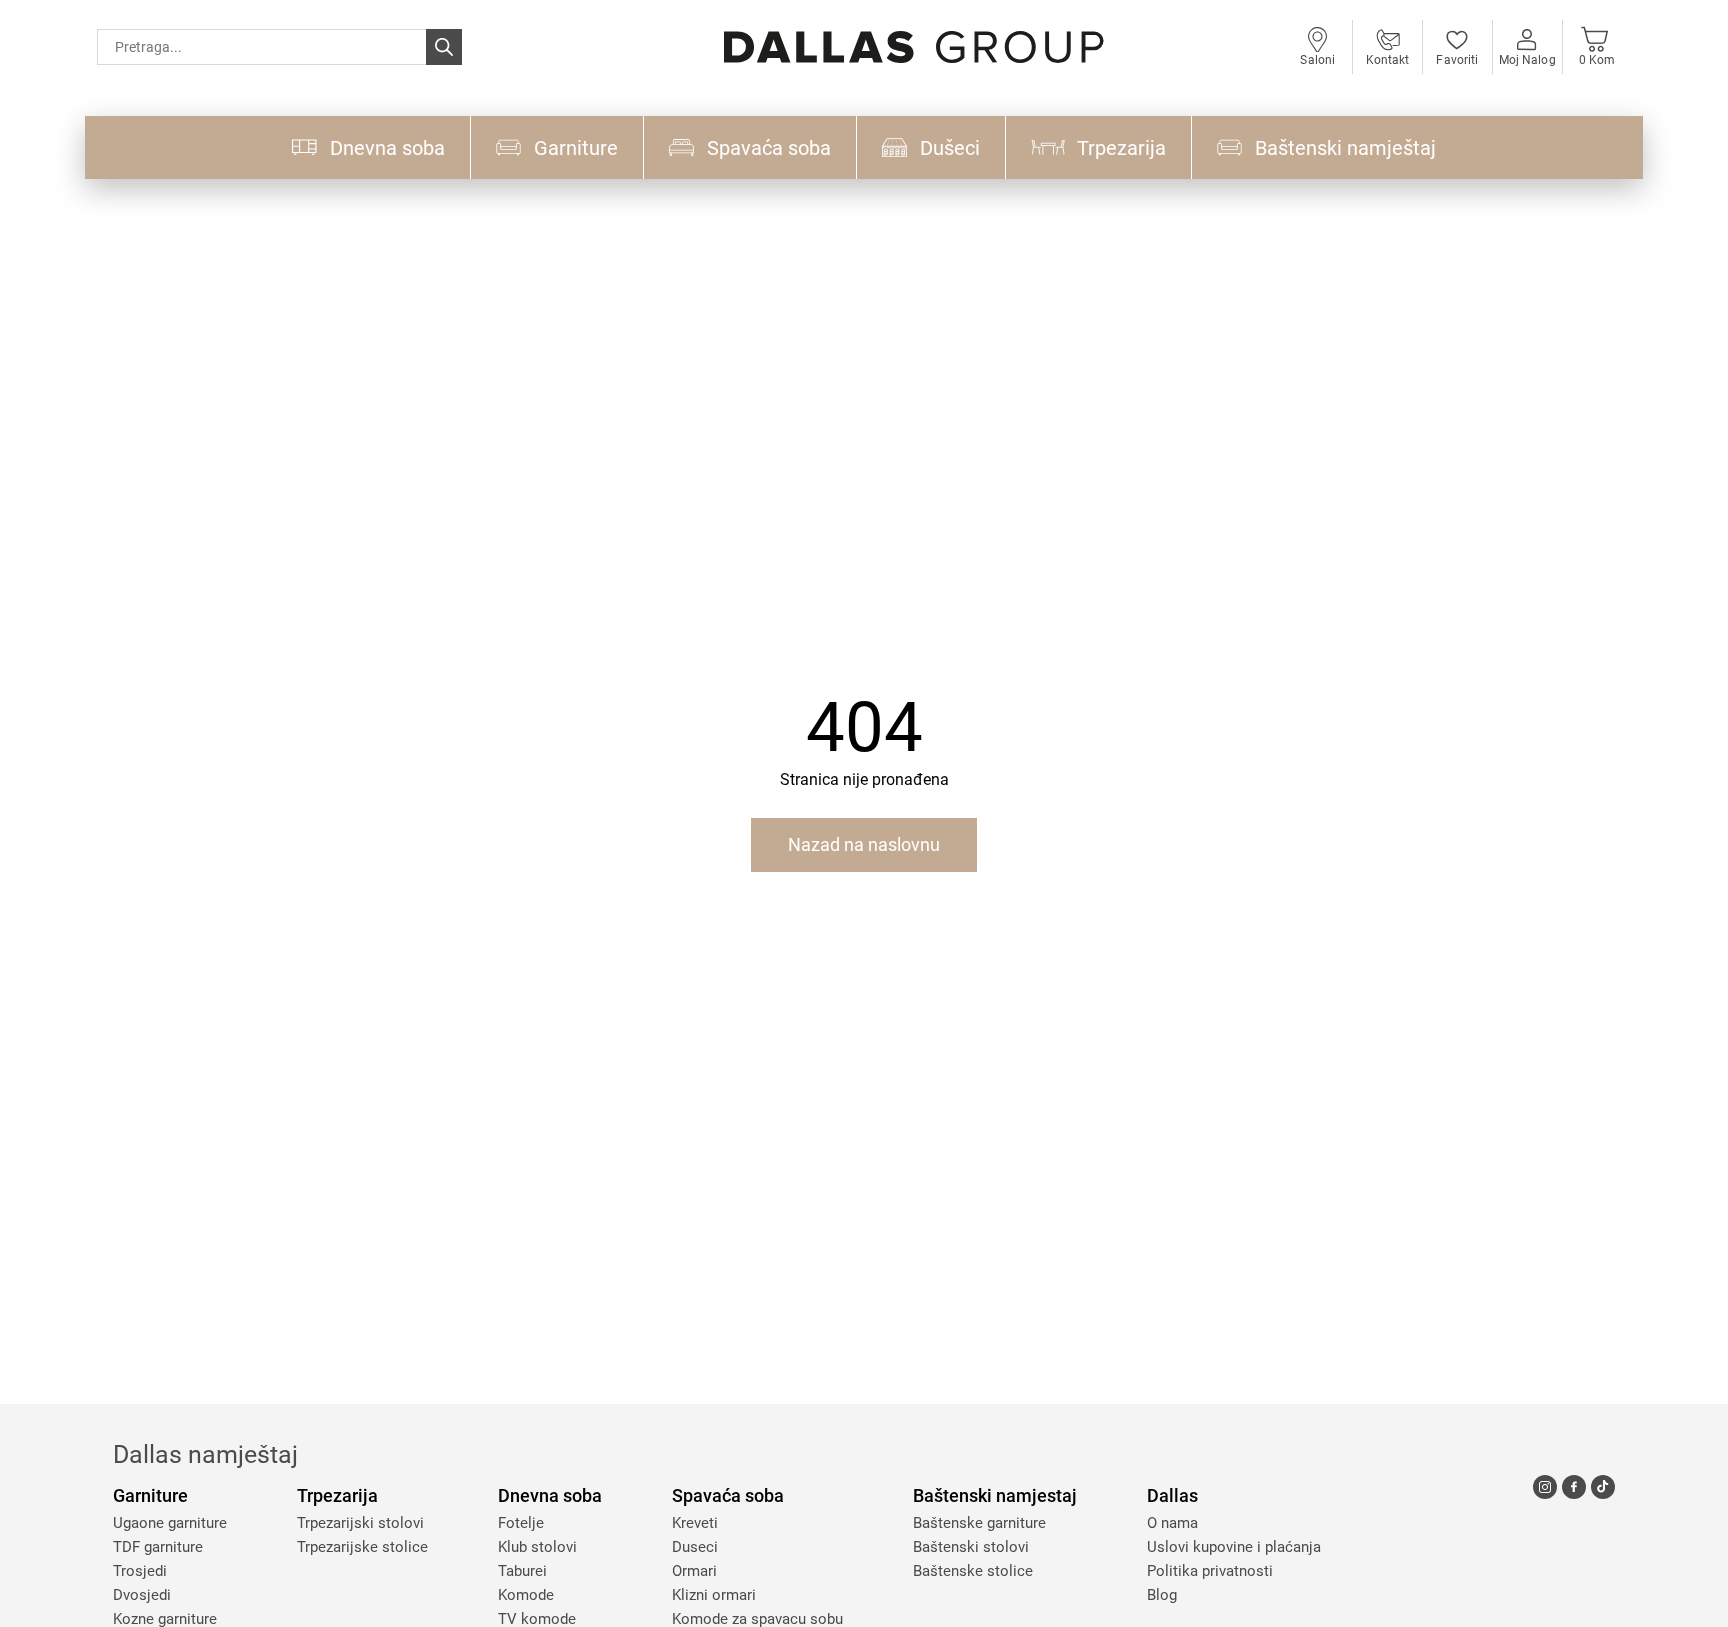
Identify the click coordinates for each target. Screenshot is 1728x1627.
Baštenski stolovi (971, 1547)
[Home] (914, 47)
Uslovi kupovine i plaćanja (1234, 1547)
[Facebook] (1574, 1487)
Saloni (1317, 60)
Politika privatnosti (1210, 1571)
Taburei (522, 1571)
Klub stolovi (537, 1547)
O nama (1172, 1523)
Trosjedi (140, 1571)
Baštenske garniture (979, 1523)
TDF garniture (158, 1547)
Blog (1162, 1595)
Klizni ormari (714, 1595)
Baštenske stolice (973, 1571)
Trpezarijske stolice (362, 1547)
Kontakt (1388, 60)
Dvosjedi (142, 1595)
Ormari (694, 1571)
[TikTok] (1603, 1487)
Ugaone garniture (170, 1523)
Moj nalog (1527, 60)
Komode (526, 1595)
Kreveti (695, 1523)
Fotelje (521, 1523)
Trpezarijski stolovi (360, 1523)
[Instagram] (1545, 1487)
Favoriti (1457, 60)
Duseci (695, 1547)
